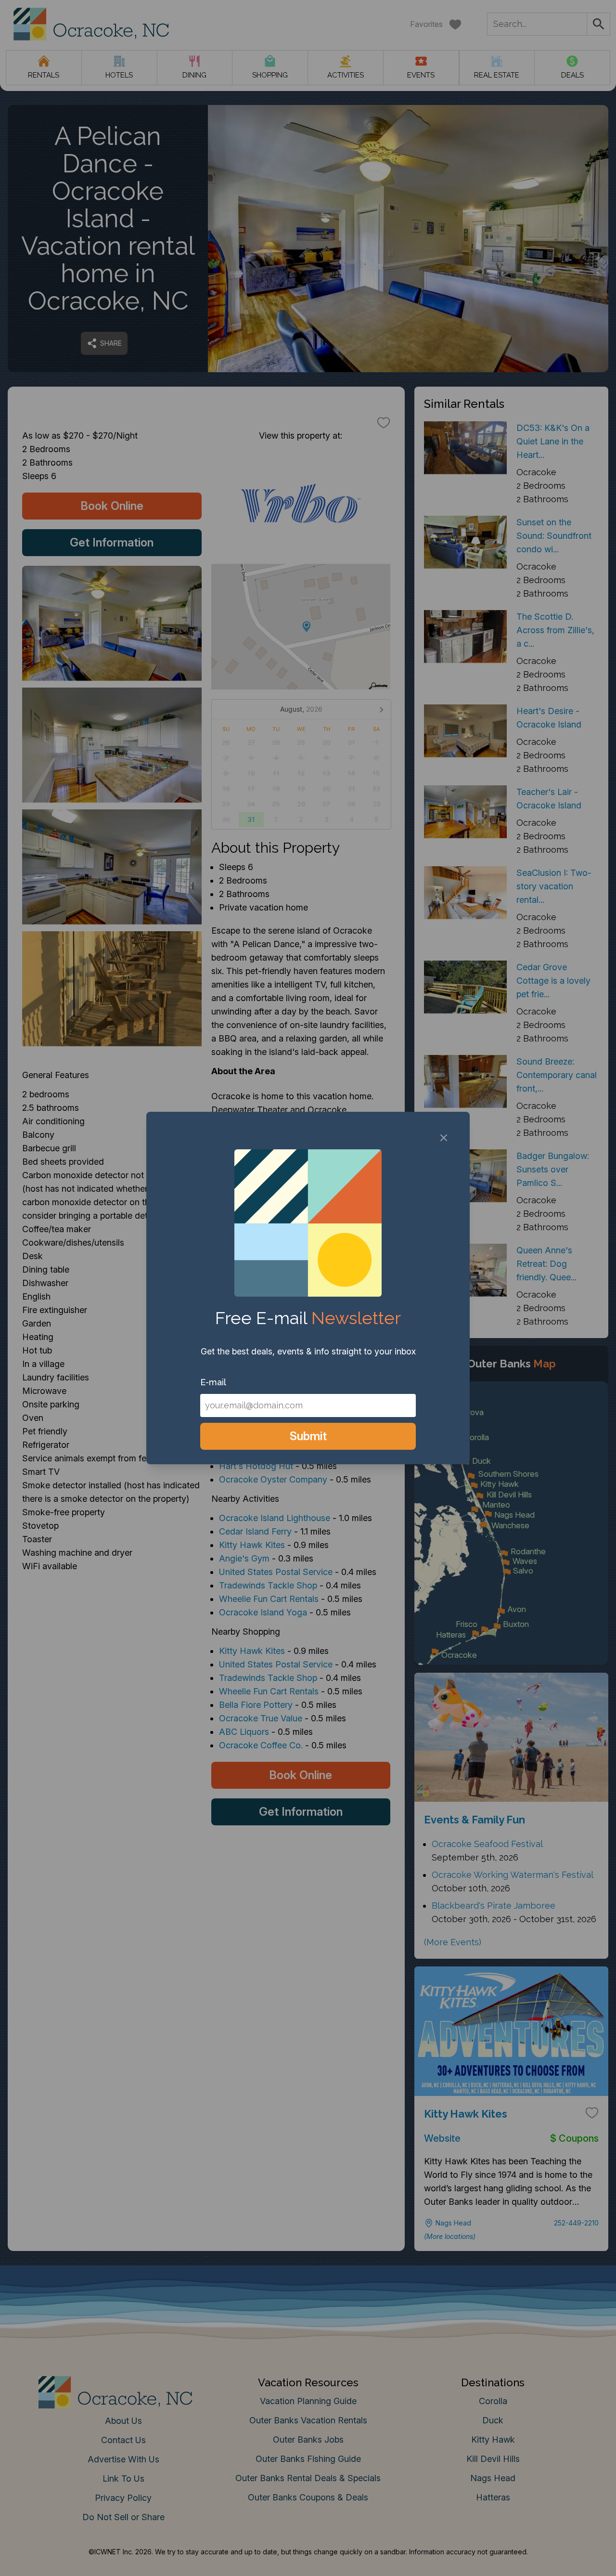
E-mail (213, 1382)
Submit (308, 1436)
